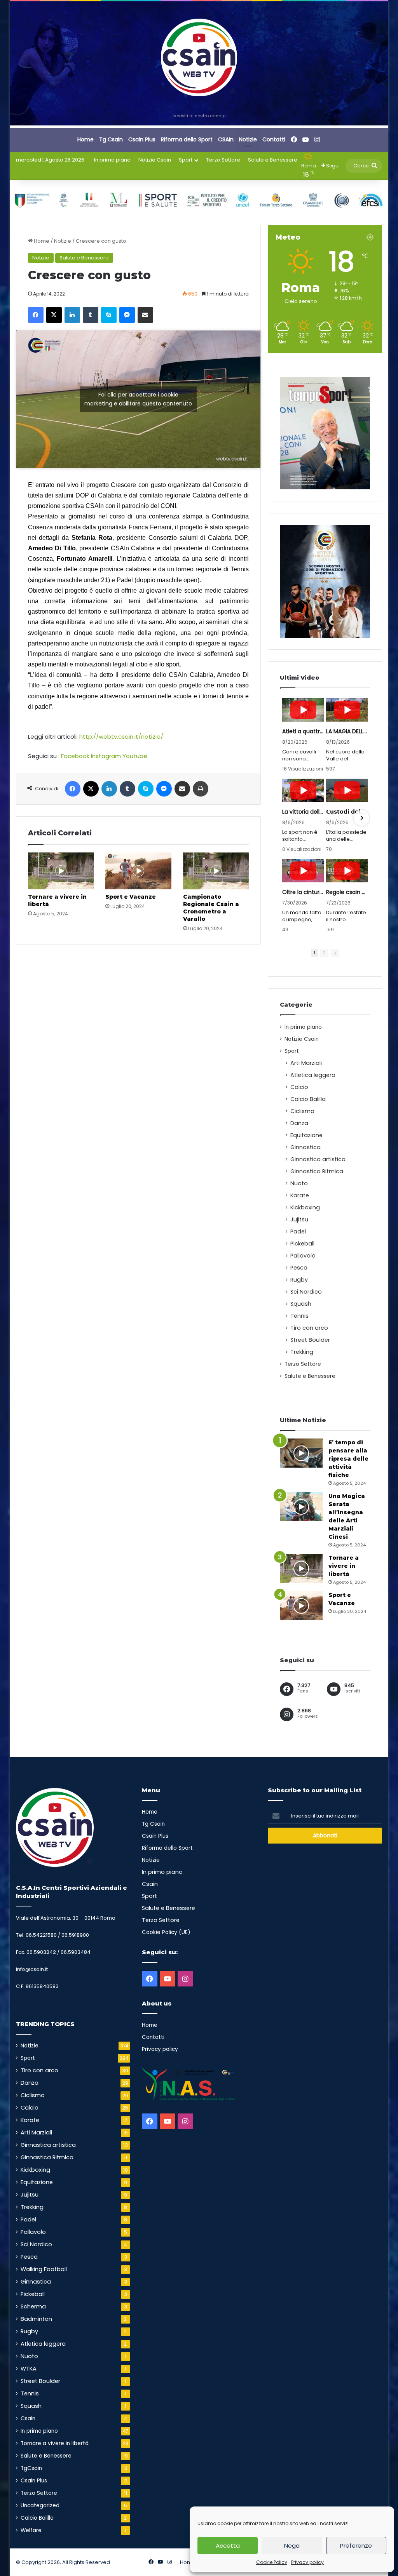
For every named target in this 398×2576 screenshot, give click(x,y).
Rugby (299, 1280)
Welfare (31, 2530)
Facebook (75, 756)
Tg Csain (111, 139)
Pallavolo (303, 1256)
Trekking (302, 1352)
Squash (301, 1304)
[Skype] (109, 315)
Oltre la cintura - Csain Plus (303, 892)
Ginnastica (305, 1147)
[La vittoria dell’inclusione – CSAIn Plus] (303, 790)
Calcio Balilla (308, 1099)
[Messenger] (127, 315)
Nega (292, 2546)
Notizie (248, 139)
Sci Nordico (306, 1292)
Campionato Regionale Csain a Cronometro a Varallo (211, 908)
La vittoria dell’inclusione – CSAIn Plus (303, 812)
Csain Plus (142, 139)
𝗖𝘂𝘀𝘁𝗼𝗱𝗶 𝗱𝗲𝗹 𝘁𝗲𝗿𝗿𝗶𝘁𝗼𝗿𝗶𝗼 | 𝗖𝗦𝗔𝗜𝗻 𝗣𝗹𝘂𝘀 (347, 812)
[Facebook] (36, 315)
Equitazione (306, 1135)
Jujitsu (299, 1219)
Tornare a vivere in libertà (344, 1566)
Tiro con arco (309, 1328)
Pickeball (302, 1244)
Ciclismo (302, 1111)
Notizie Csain (155, 160)
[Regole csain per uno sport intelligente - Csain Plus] (347, 871)
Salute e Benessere (273, 160)
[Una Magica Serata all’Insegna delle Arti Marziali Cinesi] (301, 1507)
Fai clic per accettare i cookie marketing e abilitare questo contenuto (138, 399)
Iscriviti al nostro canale (199, 116)
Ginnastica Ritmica (317, 1171)
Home (86, 139)
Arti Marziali (306, 1063)
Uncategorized (40, 2506)
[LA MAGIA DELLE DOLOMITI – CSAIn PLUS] (347, 710)
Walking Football (44, 2269)
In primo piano (112, 160)
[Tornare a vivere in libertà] (61, 871)
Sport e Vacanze (131, 897)
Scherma (33, 2306)
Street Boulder (310, 1340)
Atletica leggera (313, 1075)
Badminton (36, 2319)
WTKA (29, 2369)
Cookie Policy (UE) (166, 1932)
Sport (186, 160)
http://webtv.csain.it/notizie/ (121, 737)
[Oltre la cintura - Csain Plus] (303, 871)
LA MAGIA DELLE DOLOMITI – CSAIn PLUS (347, 731)
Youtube (135, 756)
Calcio (299, 1087)
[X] (54, 315)
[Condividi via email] (145, 315)
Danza (299, 1123)
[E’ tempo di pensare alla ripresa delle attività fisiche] (301, 1453)
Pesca (299, 1268)
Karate (300, 1195)
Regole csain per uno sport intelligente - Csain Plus (347, 892)
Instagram (106, 756)
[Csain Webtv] (199, 57)
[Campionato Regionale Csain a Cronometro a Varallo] (216, 871)
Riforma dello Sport (187, 139)
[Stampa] (201, 789)
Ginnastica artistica (318, 1159)
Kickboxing (305, 1207)
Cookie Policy (272, 2562)
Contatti (274, 139)
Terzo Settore (223, 160)
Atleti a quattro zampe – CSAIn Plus (303, 731)
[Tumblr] (91, 315)
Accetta (228, 2546)
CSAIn (226, 139)
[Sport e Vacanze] (138, 871)
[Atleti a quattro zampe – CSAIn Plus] (303, 710)
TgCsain (31, 2468)
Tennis (299, 1316)
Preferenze (356, 2546)
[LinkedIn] (72, 315)
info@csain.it (32, 1969)
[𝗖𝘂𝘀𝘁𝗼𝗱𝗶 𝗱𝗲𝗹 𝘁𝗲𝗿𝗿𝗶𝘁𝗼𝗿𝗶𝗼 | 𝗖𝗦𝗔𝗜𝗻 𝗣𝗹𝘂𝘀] (347, 790)
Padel (298, 1231)
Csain (28, 2419)
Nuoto (299, 1183)
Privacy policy (307, 2562)
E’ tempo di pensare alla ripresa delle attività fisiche (348, 1459)
